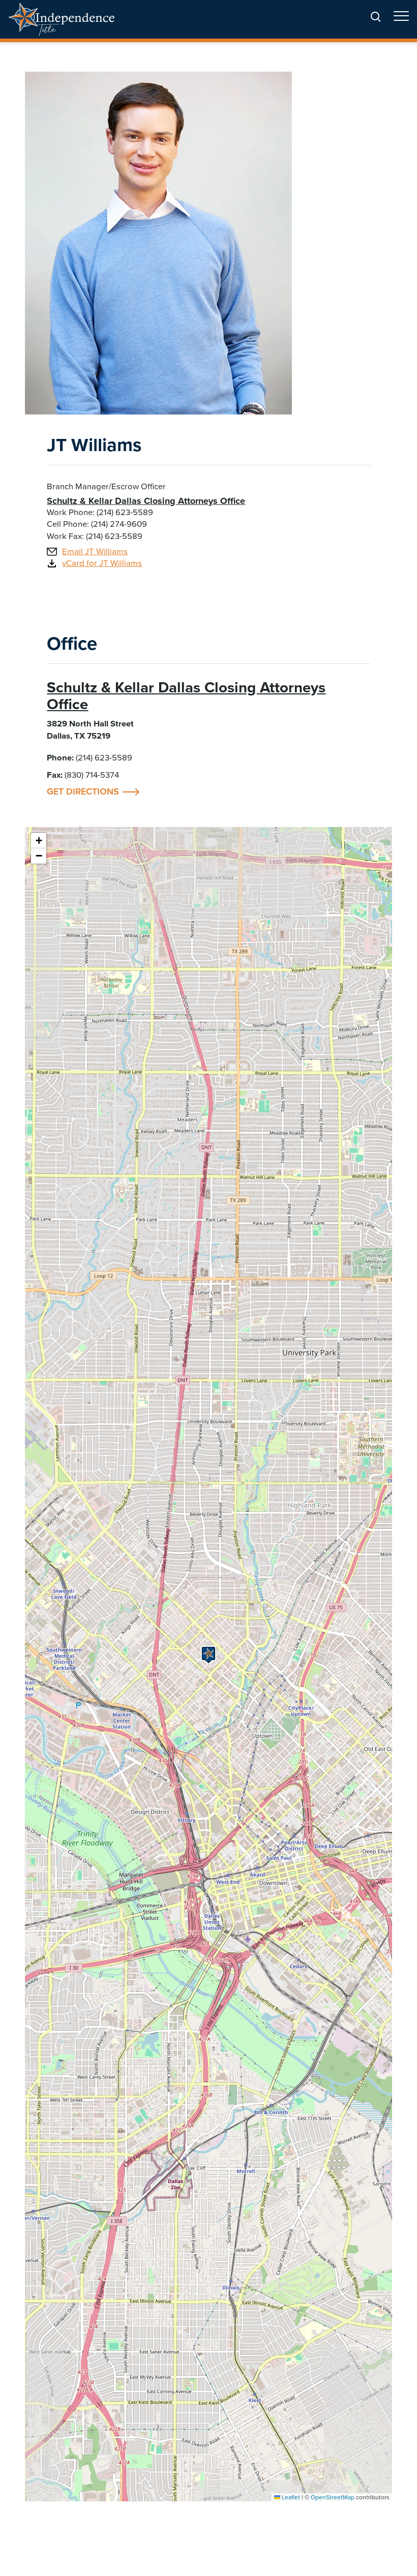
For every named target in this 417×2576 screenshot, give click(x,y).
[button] (208, 1655)
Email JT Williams (95, 551)
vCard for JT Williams (102, 563)
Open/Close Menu (401, 20)
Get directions (93, 792)
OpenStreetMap (333, 2497)
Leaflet (290, 2497)
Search (376, 17)
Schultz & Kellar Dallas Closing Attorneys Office (146, 501)
